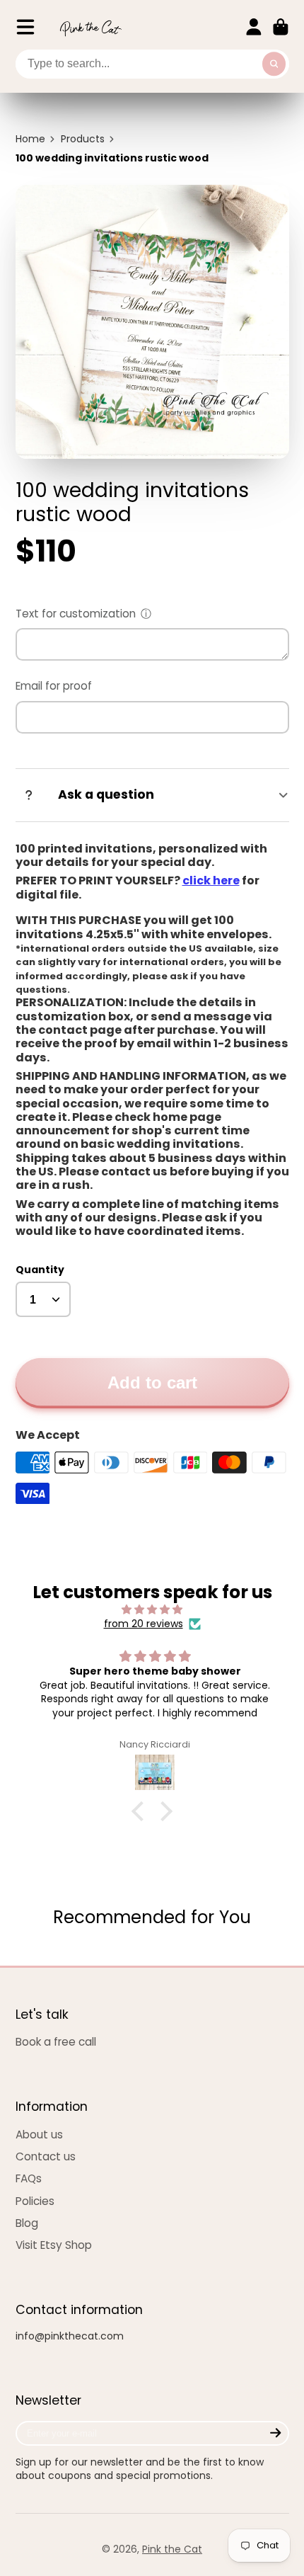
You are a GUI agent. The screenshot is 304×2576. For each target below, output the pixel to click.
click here (211, 880)
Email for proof (54, 686)
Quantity (40, 1270)
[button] (141, 1811)
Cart (281, 27)
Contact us (46, 2156)
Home (30, 139)
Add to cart (152, 1383)
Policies (35, 2201)
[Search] (274, 64)
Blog (27, 2223)
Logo (90, 27)
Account (254, 27)
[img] (152, 1610)
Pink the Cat (172, 2549)
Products (83, 139)
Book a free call (56, 2042)
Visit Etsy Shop (54, 2245)
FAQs (29, 2178)
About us (39, 2135)
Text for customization (76, 614)
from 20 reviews (144, 1624)
